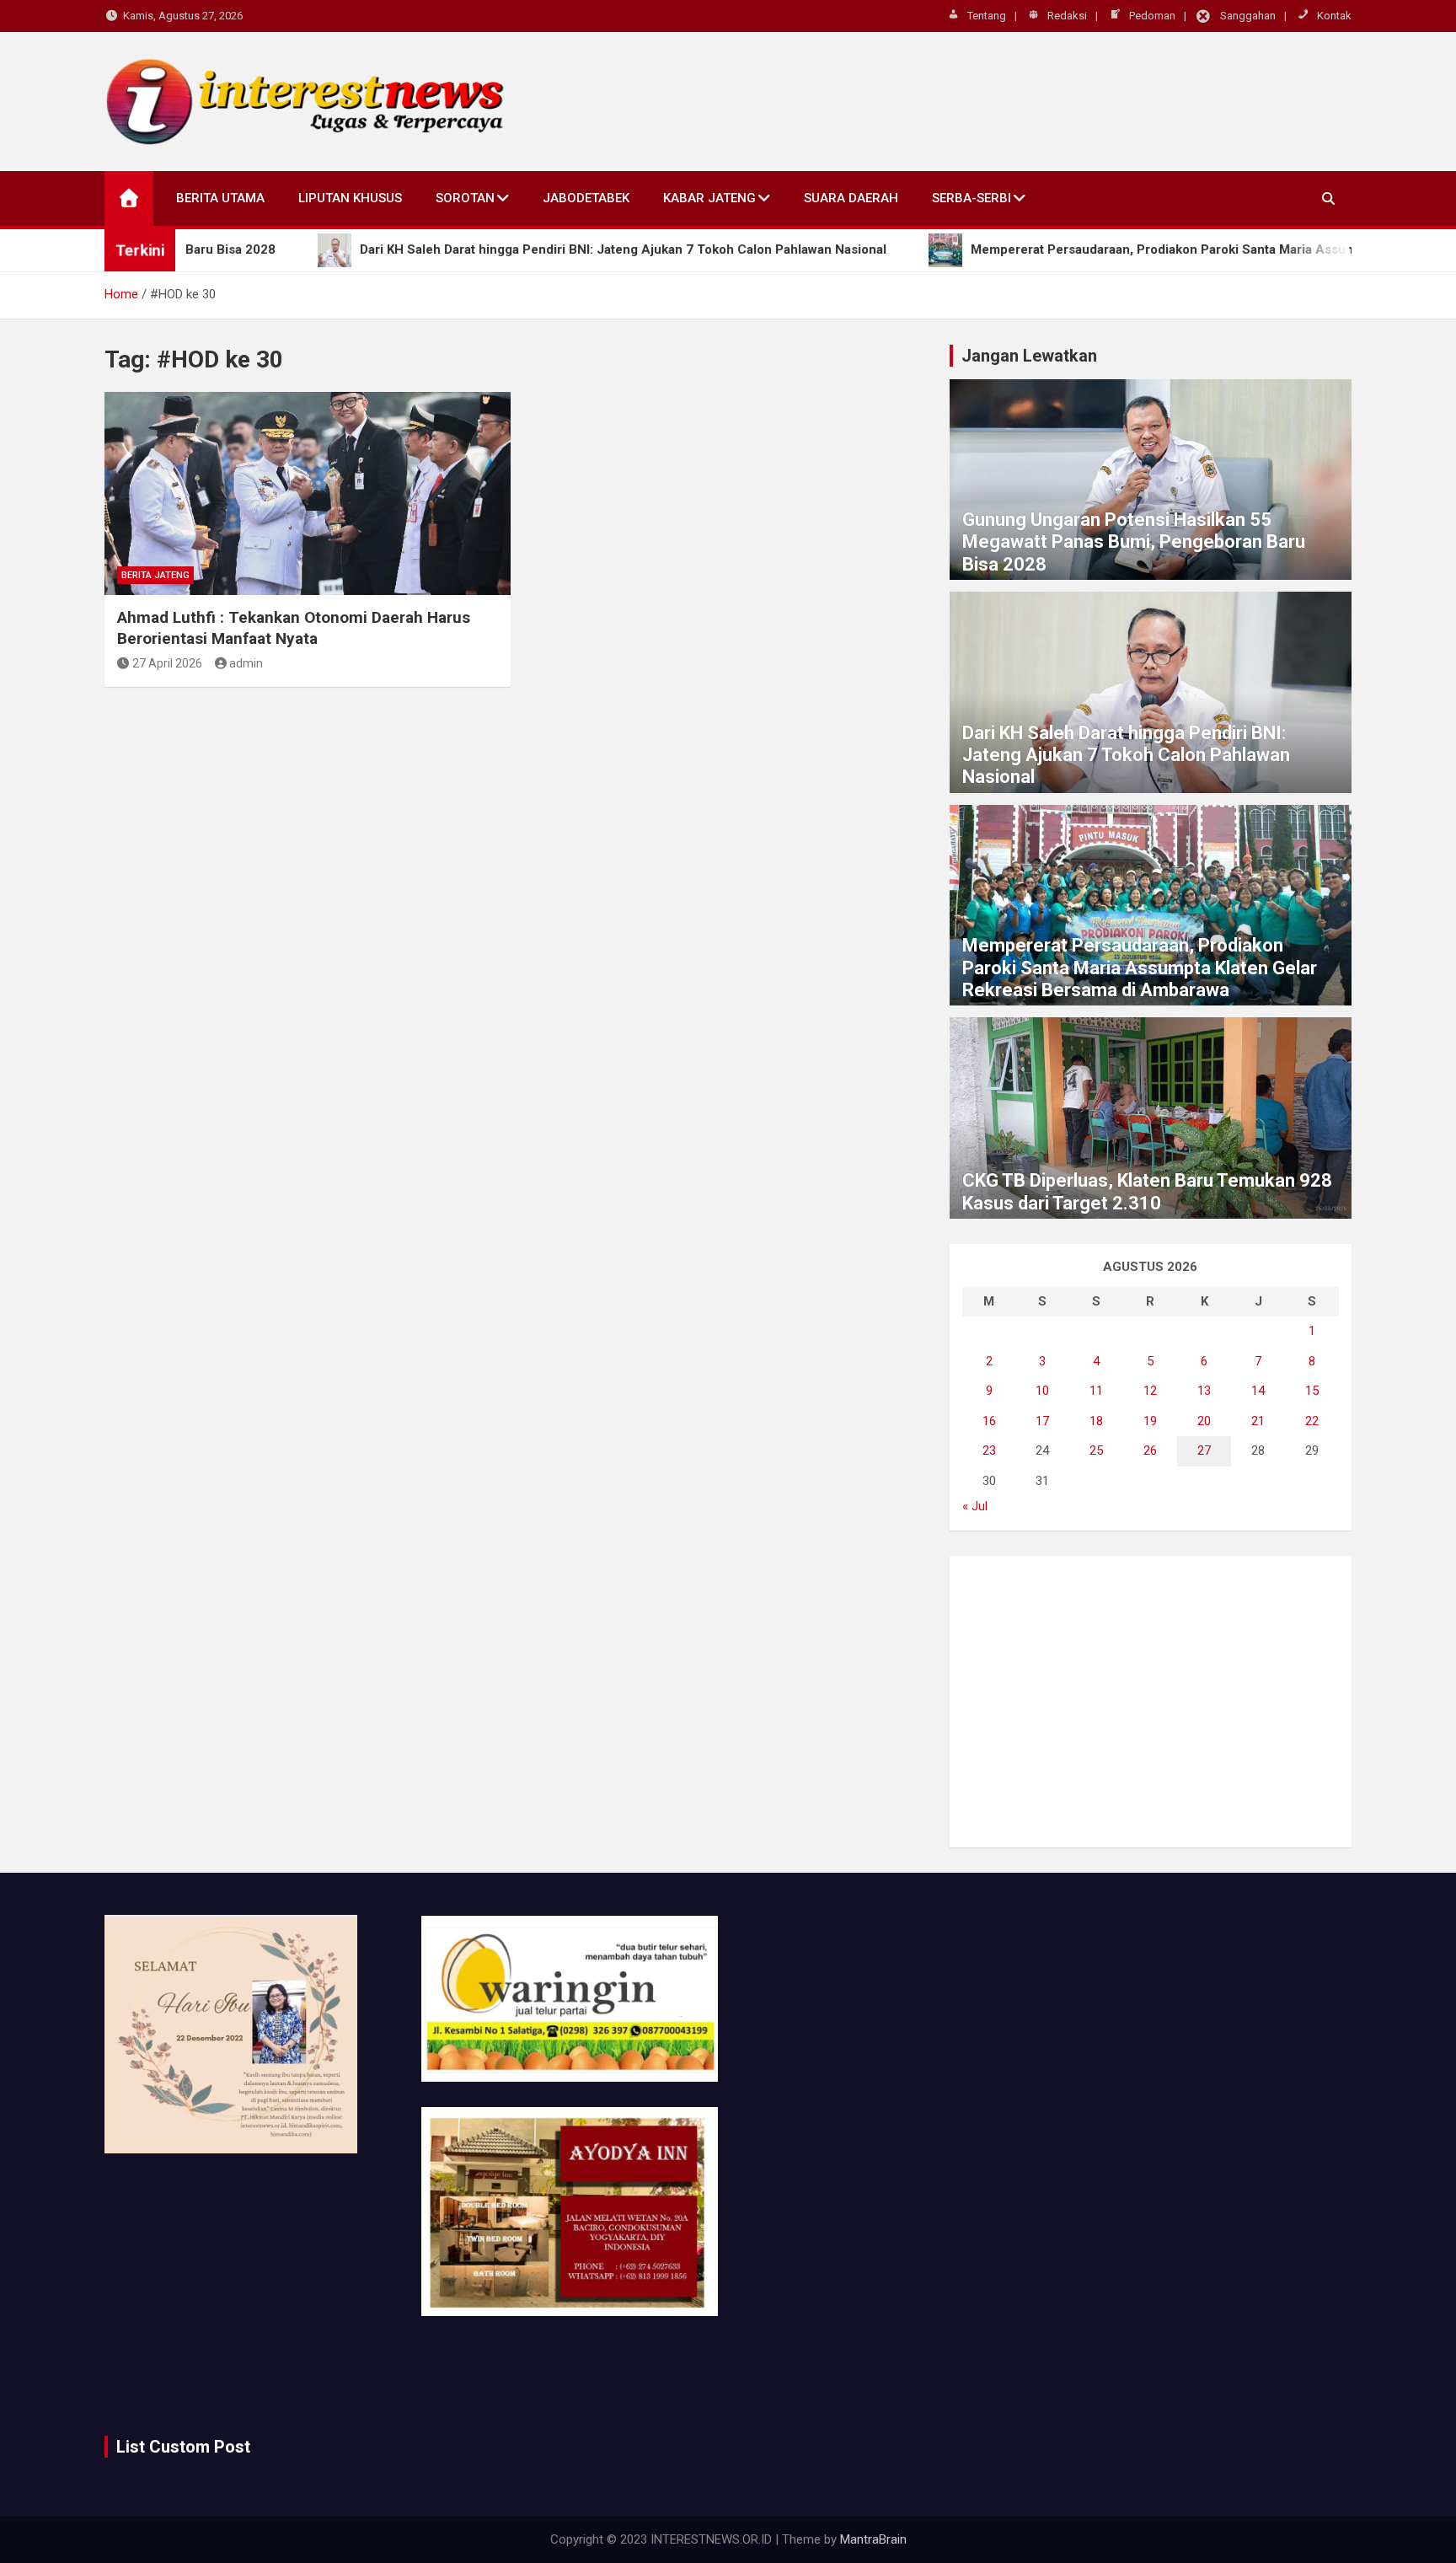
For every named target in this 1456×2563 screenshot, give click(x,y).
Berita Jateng (155, 575)
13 (1204, 1391)
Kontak (1334, 16)
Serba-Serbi (972, 198)
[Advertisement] (1151, 1702)
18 (1096, 1421)
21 (1258, 1421)
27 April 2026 (167, 663)
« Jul (975, 1506)
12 (1150, 1391)
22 (1312, 1421)
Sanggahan (1248, 16)
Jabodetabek (586, 198)
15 (1312, 1391)
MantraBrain (873, 2539)
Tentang (987, 16)
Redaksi (1067, 16)
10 (1042, 1391)
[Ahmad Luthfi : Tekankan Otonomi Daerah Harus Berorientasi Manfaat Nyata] (308, 493)
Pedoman (1152, 16)
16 (989, 1421)
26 (1150, 1450)
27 (1204, 1450)
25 (1096, 1450)
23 (989, 1450)
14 (1258, 1391)
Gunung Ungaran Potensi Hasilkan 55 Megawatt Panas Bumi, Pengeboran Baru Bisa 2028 (1134, 542)
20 (1204, 1421)
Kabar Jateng (709, 198)
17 (1042, 1421)
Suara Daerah (851, 198)
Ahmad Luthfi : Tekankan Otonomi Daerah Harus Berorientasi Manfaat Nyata (294, 628)
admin (246, 663)
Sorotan (465, 198)
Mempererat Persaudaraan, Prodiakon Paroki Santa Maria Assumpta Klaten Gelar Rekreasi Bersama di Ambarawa (1140, 968)
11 (1096, 1391)
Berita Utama (220, 198)
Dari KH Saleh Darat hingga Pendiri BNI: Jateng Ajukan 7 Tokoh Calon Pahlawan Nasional (1126, 755)
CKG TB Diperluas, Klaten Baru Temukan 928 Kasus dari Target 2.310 (1147, 1191)
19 (1150, 1421)
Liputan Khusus (350, 198)
